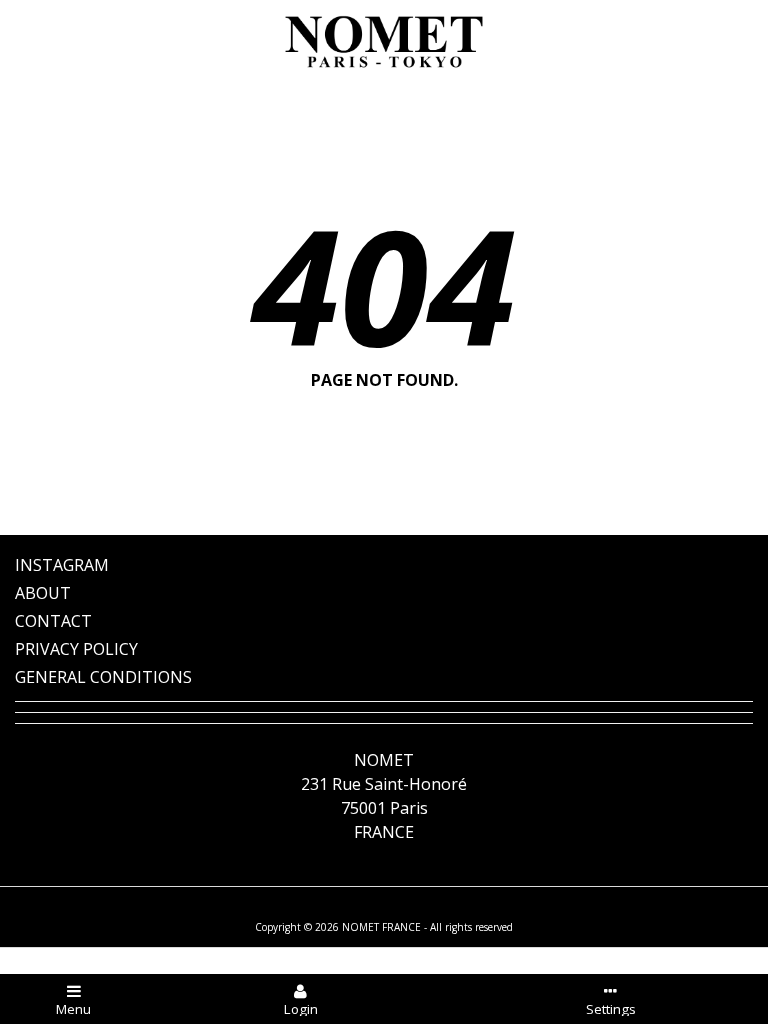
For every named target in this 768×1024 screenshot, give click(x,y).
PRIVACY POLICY (76, 649)
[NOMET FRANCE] (384, 42)
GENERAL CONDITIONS (103, 677)
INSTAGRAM (62, 565)
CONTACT (53, 621)
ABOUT (43, 593)
